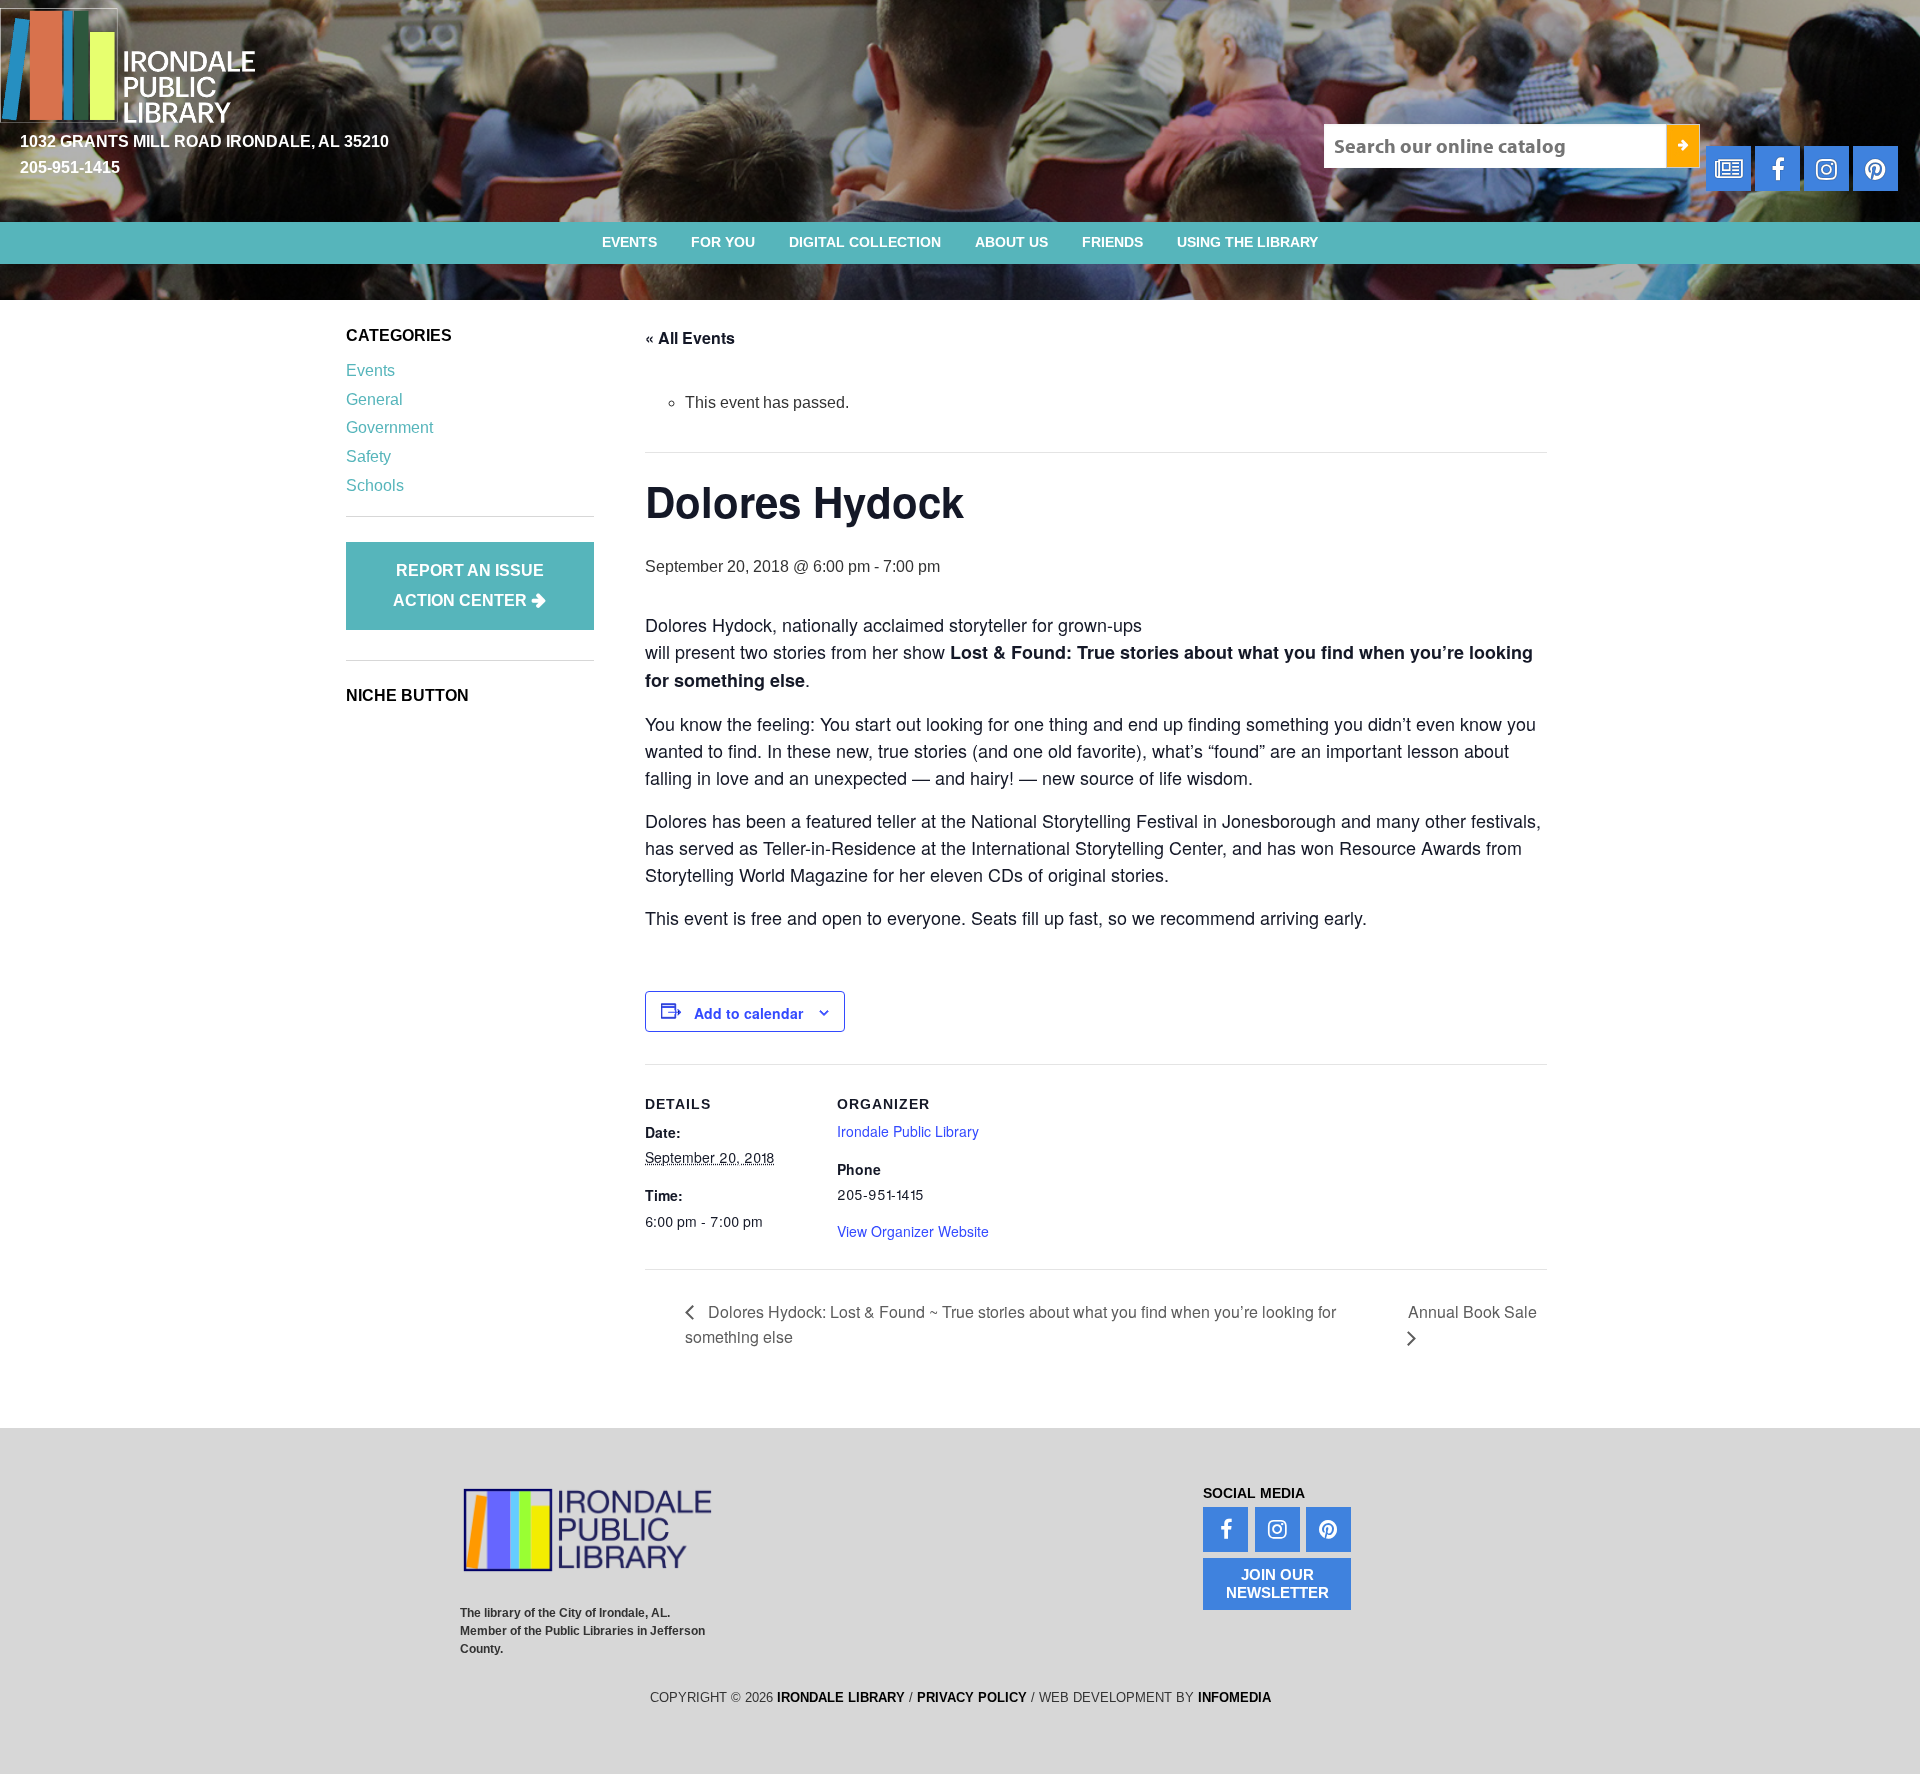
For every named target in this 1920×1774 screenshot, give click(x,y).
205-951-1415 (70, 167)
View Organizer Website (913, 1231)
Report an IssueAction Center (468, 585)
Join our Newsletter (1277, 1583)
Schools (375, 485)
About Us (1011, 242)
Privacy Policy (972, 1697)
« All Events (690, 337)
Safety (368, 456)
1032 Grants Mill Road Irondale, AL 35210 (204, 141)
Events (629, 242)
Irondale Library (841, 1697)
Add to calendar (748, 1013)
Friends (1112, 242)
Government (389, 427)
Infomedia (1234, 1697)
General (374, 399)
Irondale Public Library (908, 1131)
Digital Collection (865, 242)
